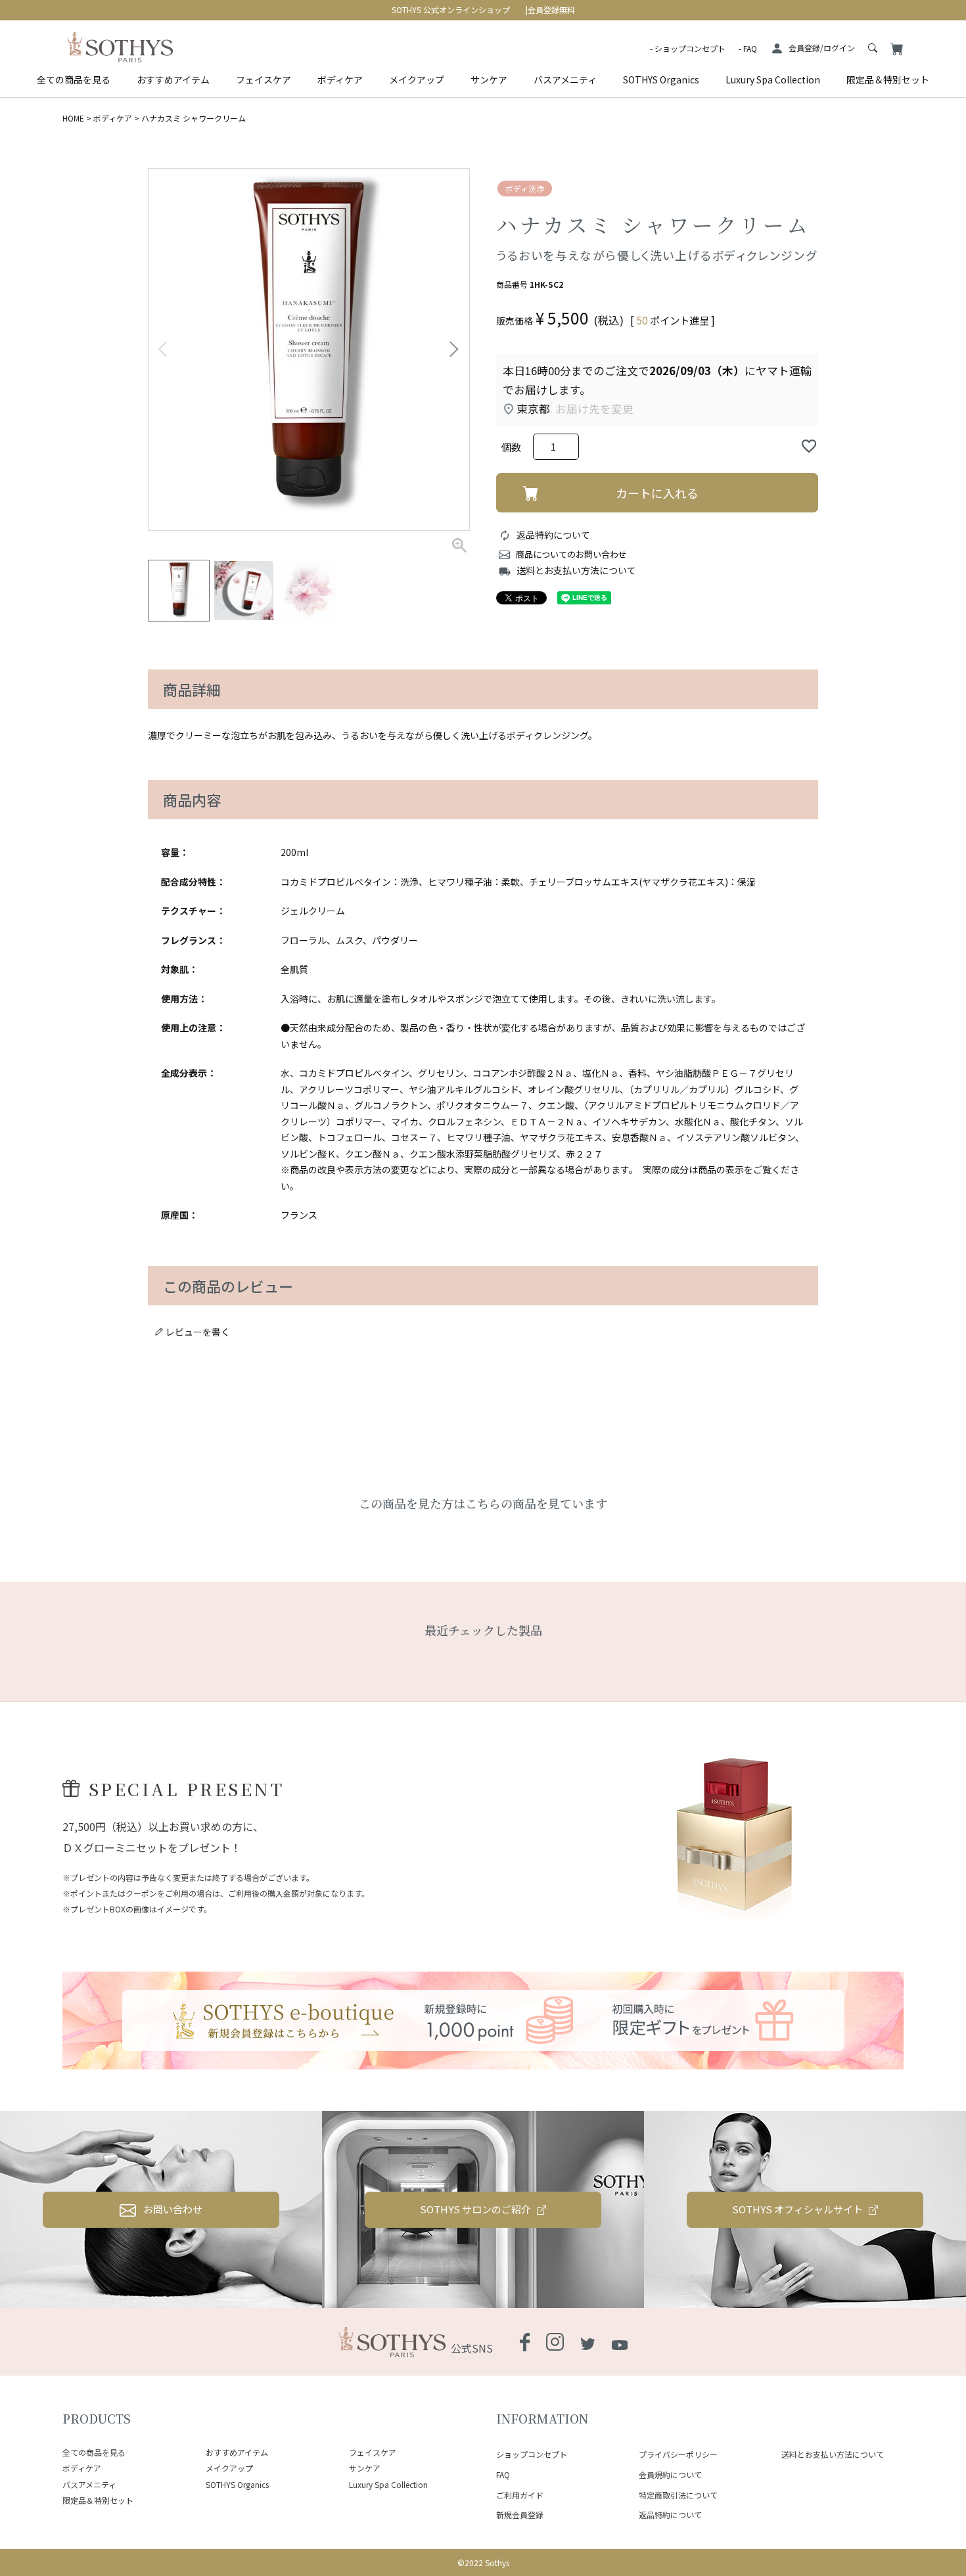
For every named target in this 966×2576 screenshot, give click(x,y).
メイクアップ (417, 79)
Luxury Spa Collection (773, 79)
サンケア (489, 79)
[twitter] (587, 2342)
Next (453, 350)
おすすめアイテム (173, 79)
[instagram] (555, 2343)
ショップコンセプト (690, 48)
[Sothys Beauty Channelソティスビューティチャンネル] (620, 2342)
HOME (73, 118)
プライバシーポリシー (678, 2454)
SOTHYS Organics (661, 79)
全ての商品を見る (74, 79)
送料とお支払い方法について (576, 570)
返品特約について (553, 535)
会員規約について (670, 2474)
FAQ (750, 48)
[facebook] (525, 2343)
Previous (164, 350)
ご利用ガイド (520, 2495)
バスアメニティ (565, 79)
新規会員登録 (520, 2515)
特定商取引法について (678, 2495)
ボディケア (340, 79)
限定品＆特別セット (888, 79)
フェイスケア (264, 79)
